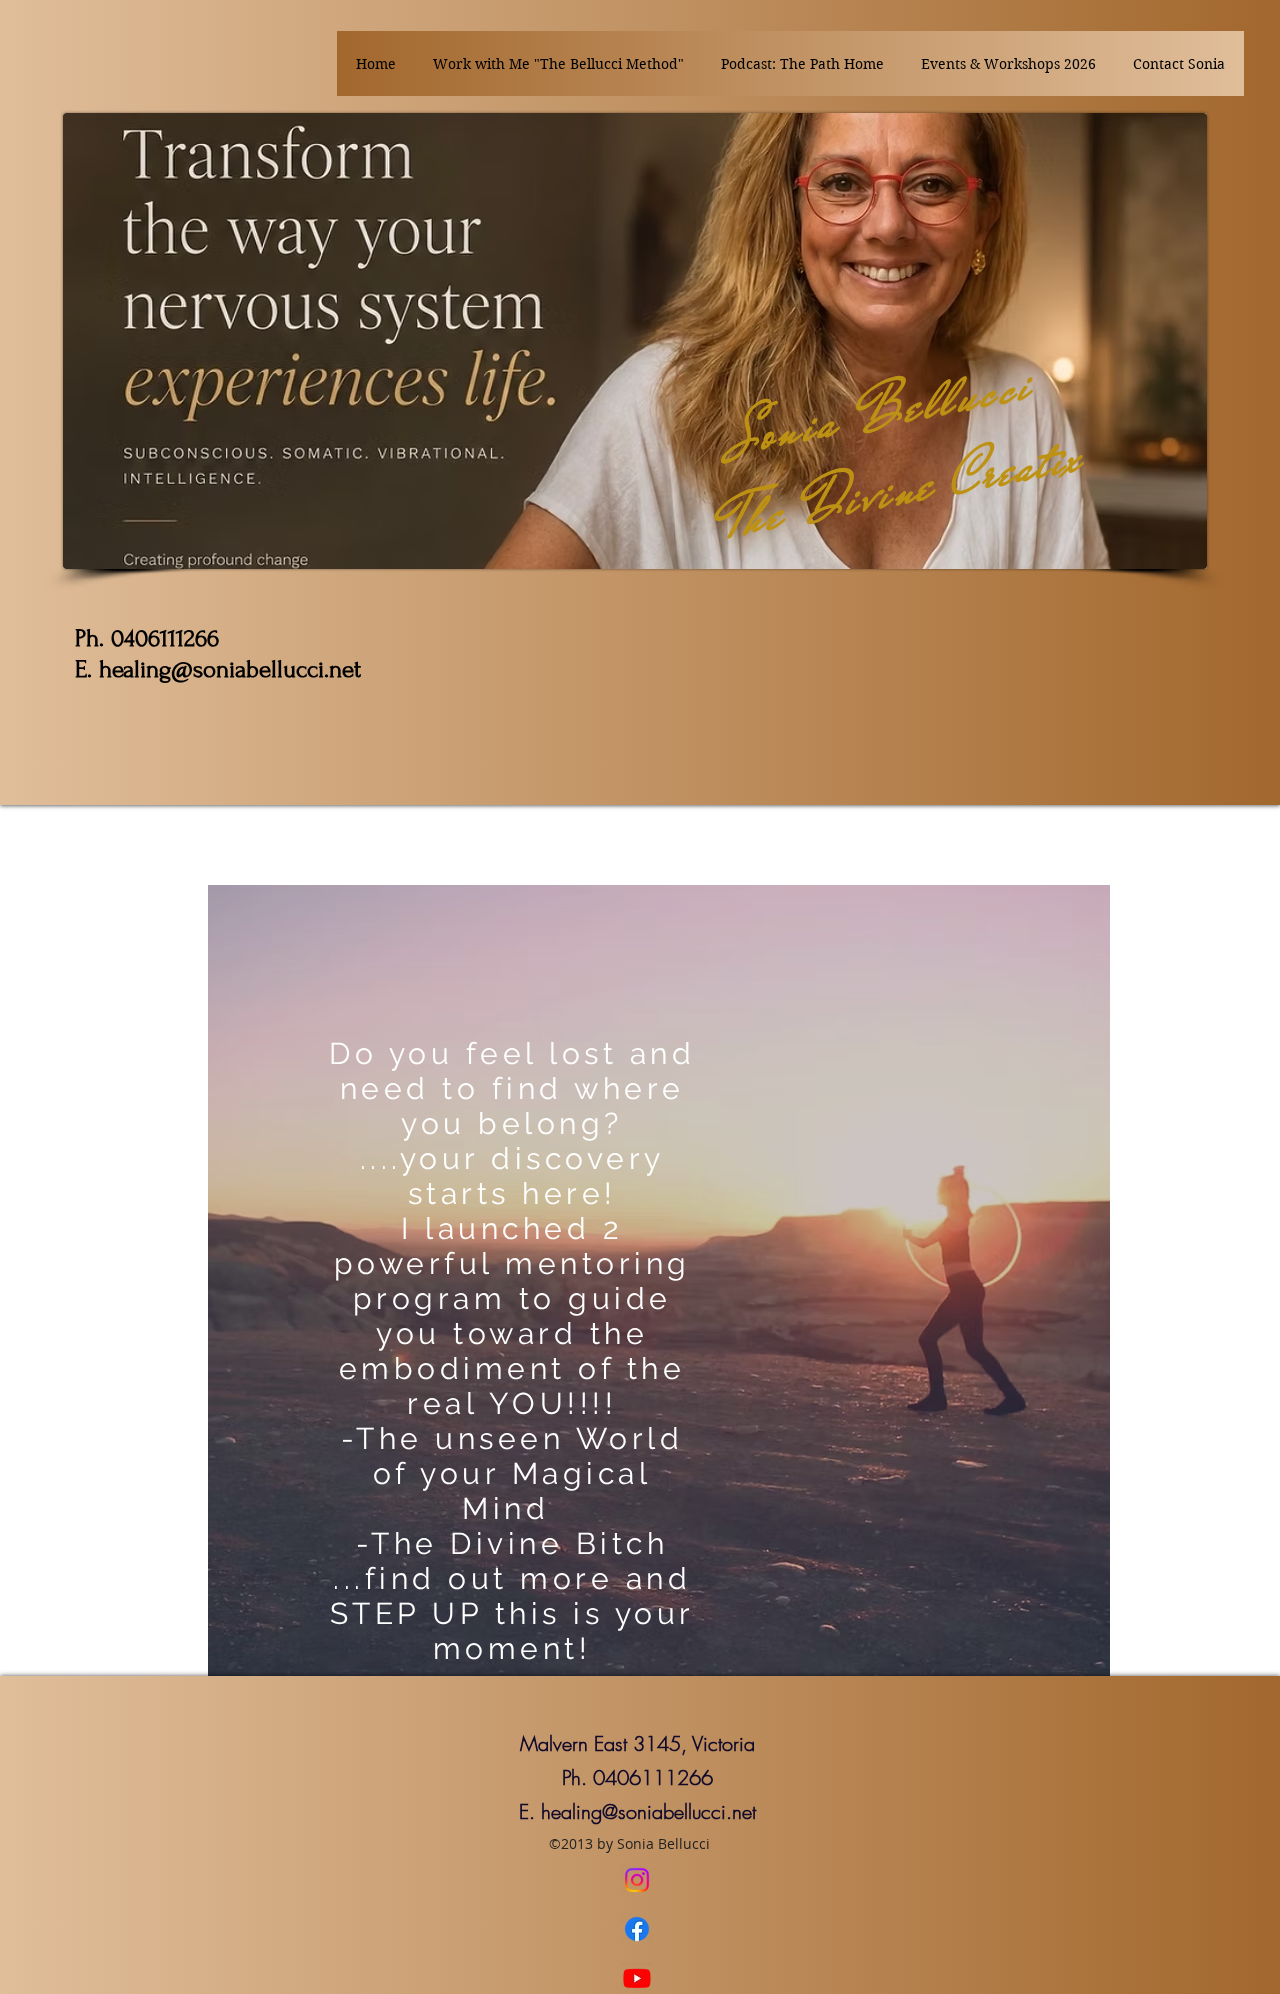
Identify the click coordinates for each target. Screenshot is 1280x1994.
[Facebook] (637, 1929)
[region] (659, 1280)
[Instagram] (637, 1880)
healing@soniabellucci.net (648, 1811)
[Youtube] (637, 1978)
